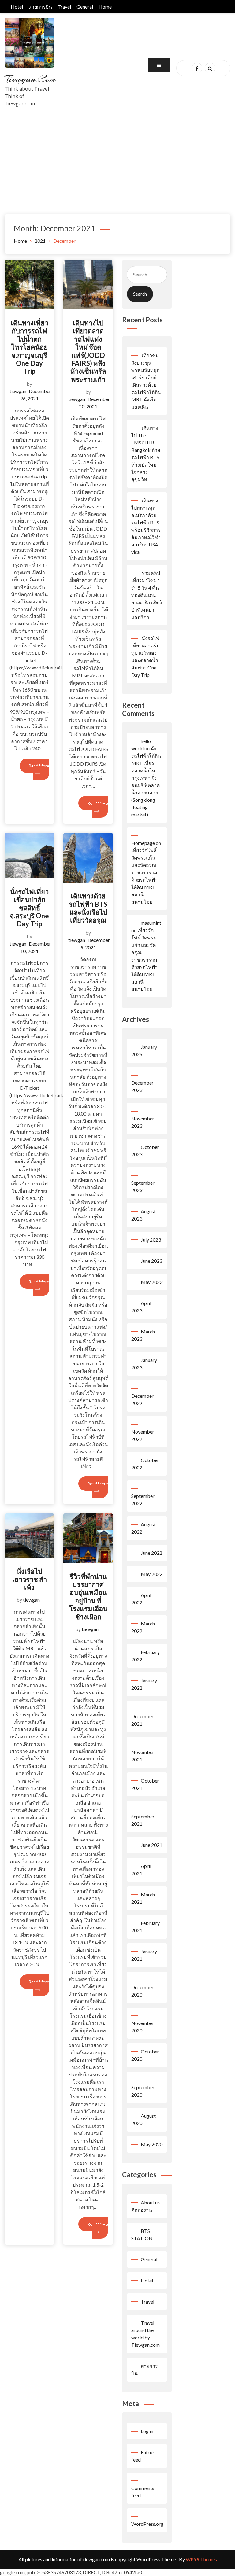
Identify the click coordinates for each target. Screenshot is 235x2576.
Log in (147, 2431)
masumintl (152, 923)
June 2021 (151, 1845)
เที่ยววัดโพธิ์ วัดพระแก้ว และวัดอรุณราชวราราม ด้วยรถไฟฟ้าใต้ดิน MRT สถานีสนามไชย (144, 960)
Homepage (143, 843)
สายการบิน (40, 7)
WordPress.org (147, 2524)
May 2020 (152, 2144)
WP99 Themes (201, 2559)
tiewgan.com (30, 79)
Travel (64, 7)
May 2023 (152, 1282)
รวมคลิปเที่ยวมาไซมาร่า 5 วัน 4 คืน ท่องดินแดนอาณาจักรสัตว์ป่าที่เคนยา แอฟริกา (147, 595)
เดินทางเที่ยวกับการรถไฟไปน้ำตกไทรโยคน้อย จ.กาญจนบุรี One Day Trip (30, 347)
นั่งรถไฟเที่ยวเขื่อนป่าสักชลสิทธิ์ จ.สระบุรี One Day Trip (29, 908)
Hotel (17, 7)
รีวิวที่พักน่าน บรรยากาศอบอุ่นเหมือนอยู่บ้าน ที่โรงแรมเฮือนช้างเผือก (88, 1597)
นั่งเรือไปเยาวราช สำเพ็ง (30, 1579)
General (85, 7)
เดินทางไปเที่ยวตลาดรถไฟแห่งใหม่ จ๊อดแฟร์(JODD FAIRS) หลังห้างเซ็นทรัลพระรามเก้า (88, 351)
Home (105, 7)
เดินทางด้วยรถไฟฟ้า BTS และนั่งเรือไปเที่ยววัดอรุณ (88, 908)
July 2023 (151, 1240)
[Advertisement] (117, 168)
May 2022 (152, 1574)
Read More (39, 766)
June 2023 (151, 1261)
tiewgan (18, 391)
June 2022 (151, 1553)
